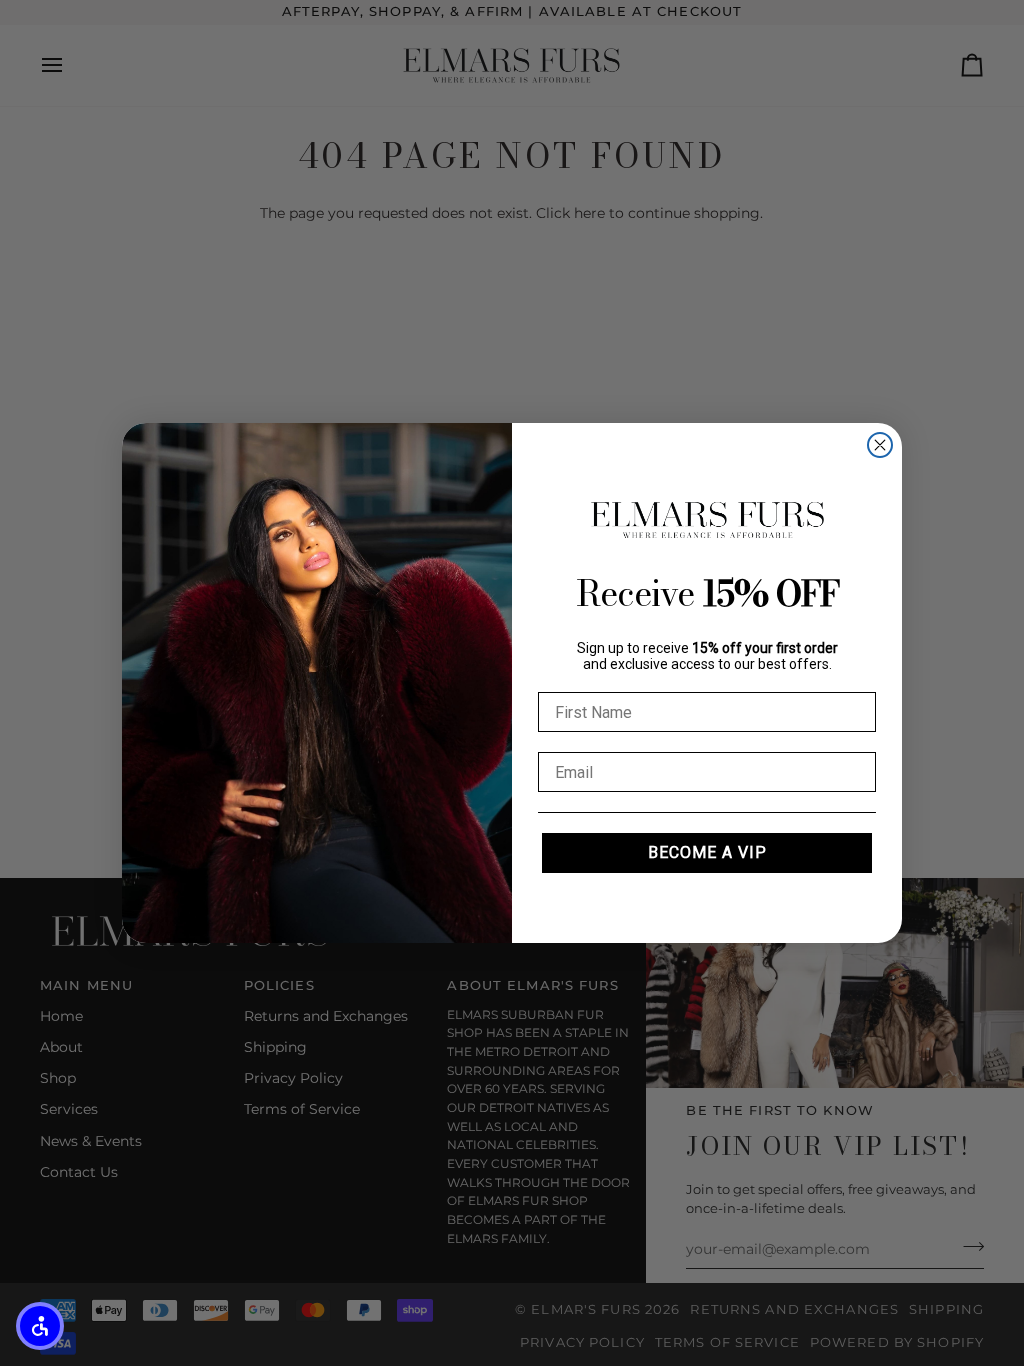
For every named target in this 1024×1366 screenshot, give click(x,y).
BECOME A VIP (707, 852)
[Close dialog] (880, 445)
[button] (40, 1326)
